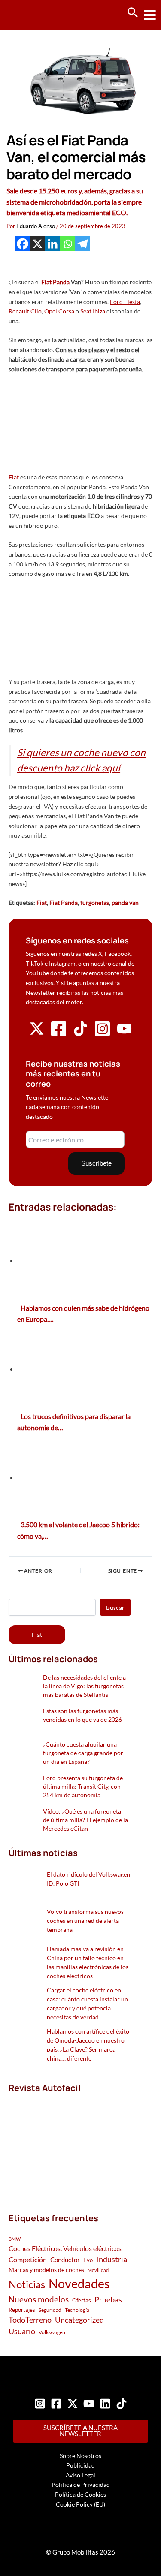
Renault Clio (25, 311)
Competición (28, 2259)
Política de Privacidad (81, 2484)
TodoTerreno (30, 2320)
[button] (133, 13)
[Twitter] (73, 2404)
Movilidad (98, 2270)
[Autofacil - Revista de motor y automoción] (39, 15)
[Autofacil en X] (37, 1034)
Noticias (27, 2284)
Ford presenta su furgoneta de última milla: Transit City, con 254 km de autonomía (83, 1786)
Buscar (115, 1607)
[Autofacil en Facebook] (59, 1035)
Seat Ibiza (93, 311)
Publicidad (80, 2465)
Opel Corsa (59, 311)
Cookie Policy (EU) (80, 2504)
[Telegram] (83, 244)
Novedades (79, 2283)
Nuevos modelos (39, 2299)
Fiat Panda (55, 282)
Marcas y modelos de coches (46, 2270)
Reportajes (22, 2310)
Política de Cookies (80, 2494)
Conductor (65, 2260)
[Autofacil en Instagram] (102, 1035)
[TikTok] (122, 2404)
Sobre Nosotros (80, 2456)
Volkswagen (52, 2332)
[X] (38, 244)
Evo (88, 2260)
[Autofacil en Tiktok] (80, 1034)
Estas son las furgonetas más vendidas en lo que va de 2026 (82, 1715)
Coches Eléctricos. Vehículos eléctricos (65, 2248)
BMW (15, 2239)
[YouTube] (89, 2404)
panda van (125, 902)
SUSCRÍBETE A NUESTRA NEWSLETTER (80, 2431)
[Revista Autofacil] (70, 2144)
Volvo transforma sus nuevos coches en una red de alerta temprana (85, 1921)
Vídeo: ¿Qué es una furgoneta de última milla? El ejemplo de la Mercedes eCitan (85, 1820)
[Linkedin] (53, 244)
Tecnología (77, 2310)
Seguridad (50, 2310)
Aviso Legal (80, 2475)
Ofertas (82, 2300)
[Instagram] (40, 2404)
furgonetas (95, 902)
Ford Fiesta (125, 302)
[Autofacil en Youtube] (124, 1033)
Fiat (14, 477)
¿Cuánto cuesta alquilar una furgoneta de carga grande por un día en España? (83, 1753)
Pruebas (108, 2299)
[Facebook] (23, 244)
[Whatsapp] (68, 244)
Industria (112, 2259)
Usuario (22, 2331)
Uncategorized (79, 2320)
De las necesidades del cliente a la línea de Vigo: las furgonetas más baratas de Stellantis (84, 1686)
